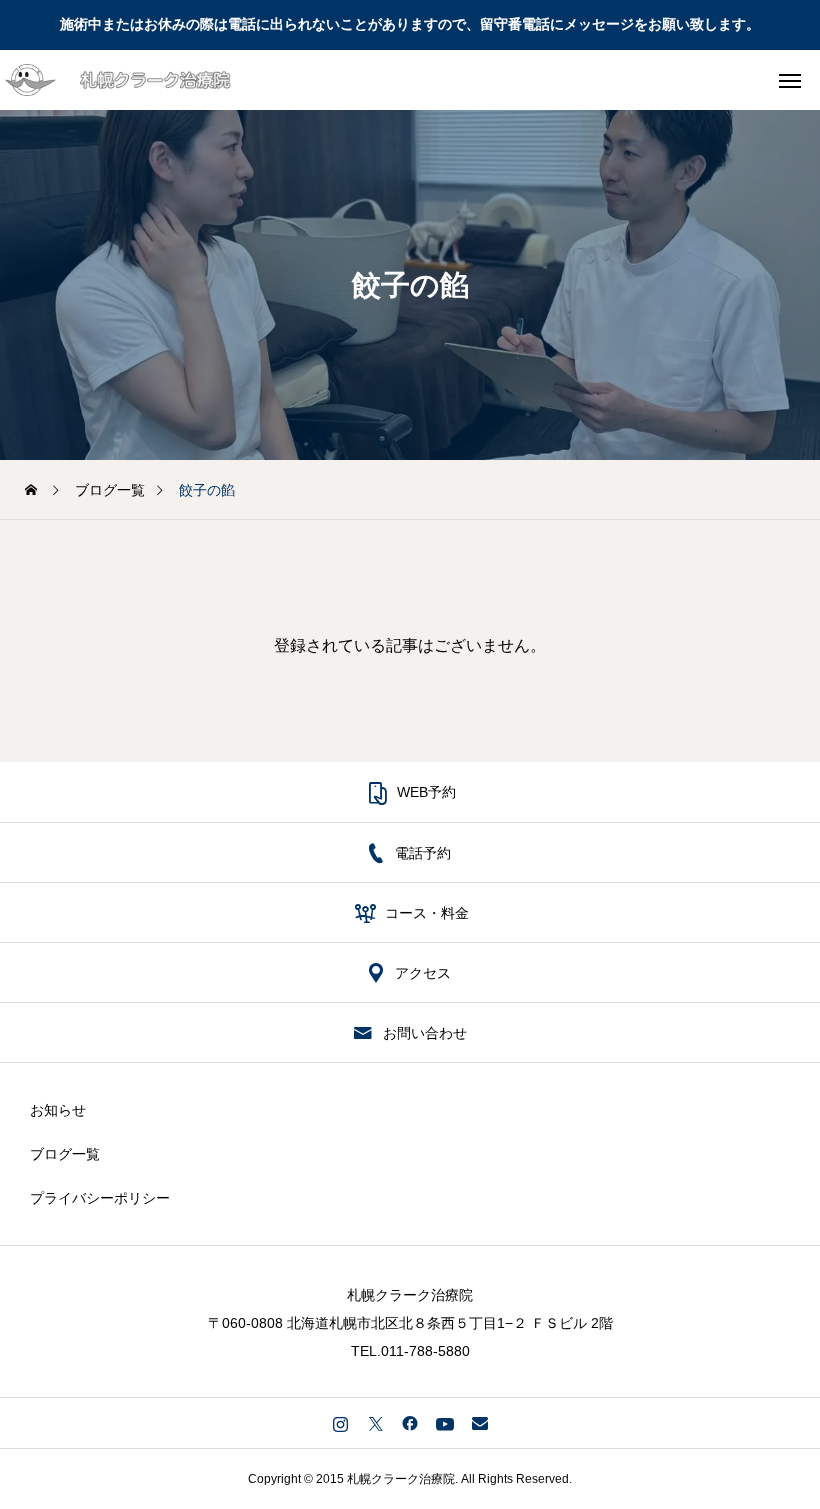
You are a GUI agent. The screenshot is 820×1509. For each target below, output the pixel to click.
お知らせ (58, 1110)
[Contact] (480, 1423)
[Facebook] (410, 1423)
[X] (375, 1423)
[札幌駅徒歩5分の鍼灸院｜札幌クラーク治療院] (144, 80)
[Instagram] (340, 1423)
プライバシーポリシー (100, 1198)
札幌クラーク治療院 (410, 1295)
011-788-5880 (425, 1351)
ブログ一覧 (65, 1154)
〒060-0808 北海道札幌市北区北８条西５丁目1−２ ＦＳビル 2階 (410, 1323)
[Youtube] (445, 1423)
